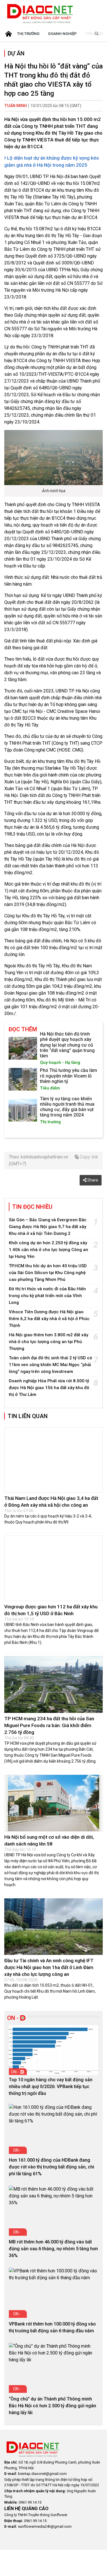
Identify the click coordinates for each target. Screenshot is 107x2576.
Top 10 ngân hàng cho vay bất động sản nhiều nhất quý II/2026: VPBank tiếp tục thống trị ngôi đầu (51, 2078)
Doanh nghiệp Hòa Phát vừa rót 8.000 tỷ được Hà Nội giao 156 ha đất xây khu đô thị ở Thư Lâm (49, 1388)
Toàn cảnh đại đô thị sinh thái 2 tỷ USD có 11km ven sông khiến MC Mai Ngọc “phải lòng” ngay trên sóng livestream (51, 1365)
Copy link (88, 1157)
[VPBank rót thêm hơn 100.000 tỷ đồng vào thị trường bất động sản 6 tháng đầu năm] (53, 2266)
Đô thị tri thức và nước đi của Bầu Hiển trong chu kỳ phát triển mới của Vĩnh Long (47, 1296)
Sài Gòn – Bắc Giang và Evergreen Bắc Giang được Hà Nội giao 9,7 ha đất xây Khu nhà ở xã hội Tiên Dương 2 (48, 1227)
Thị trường (28, 34)
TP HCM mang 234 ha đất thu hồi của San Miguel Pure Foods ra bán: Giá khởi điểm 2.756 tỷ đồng (49, 1717)
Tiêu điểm (50, 1088)
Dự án (16, 53)
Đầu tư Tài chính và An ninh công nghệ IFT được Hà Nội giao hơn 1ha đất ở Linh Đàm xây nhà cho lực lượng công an (49, 1959)
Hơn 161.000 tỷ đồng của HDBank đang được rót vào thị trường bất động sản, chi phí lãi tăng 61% (52, 2158)
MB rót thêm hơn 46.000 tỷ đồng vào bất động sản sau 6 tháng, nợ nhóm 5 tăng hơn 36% (53, 2240)
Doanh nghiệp (62, 34)
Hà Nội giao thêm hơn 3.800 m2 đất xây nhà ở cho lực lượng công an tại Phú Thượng (49, 1342)
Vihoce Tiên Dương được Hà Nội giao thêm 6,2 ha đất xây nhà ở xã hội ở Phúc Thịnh (49, 1319)
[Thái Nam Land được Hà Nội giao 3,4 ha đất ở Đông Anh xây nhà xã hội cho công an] (53, 1460)
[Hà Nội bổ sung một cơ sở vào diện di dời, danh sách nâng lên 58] (53, 1794)
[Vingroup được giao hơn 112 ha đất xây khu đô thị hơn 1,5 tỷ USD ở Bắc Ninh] (53, 1564)
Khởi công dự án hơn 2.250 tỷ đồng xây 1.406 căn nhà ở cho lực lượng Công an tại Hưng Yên (49, 1250)
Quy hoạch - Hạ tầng (60, 1063)
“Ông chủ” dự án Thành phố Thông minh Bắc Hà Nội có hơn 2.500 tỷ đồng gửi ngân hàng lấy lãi (53, 2397)
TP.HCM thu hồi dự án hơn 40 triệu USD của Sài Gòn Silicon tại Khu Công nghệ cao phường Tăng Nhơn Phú (48, 1273)
